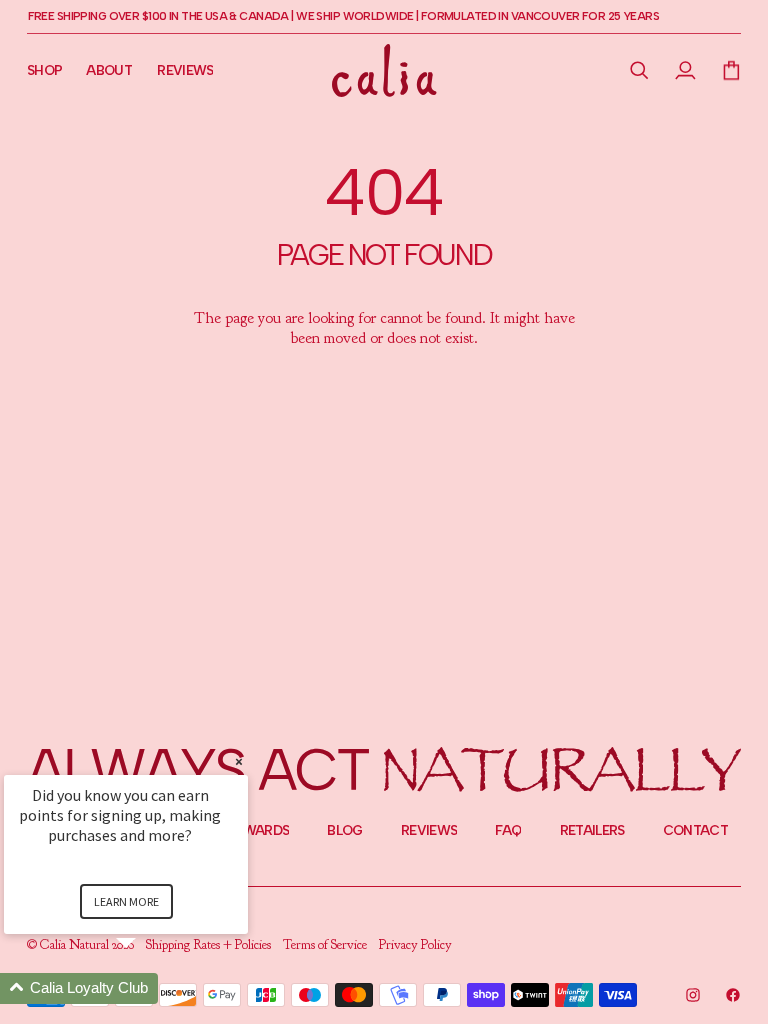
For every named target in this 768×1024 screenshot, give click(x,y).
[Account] (686, 70)
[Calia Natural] (384, 70)
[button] (640, 70)
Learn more (126, 901)
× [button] (239, 761)
